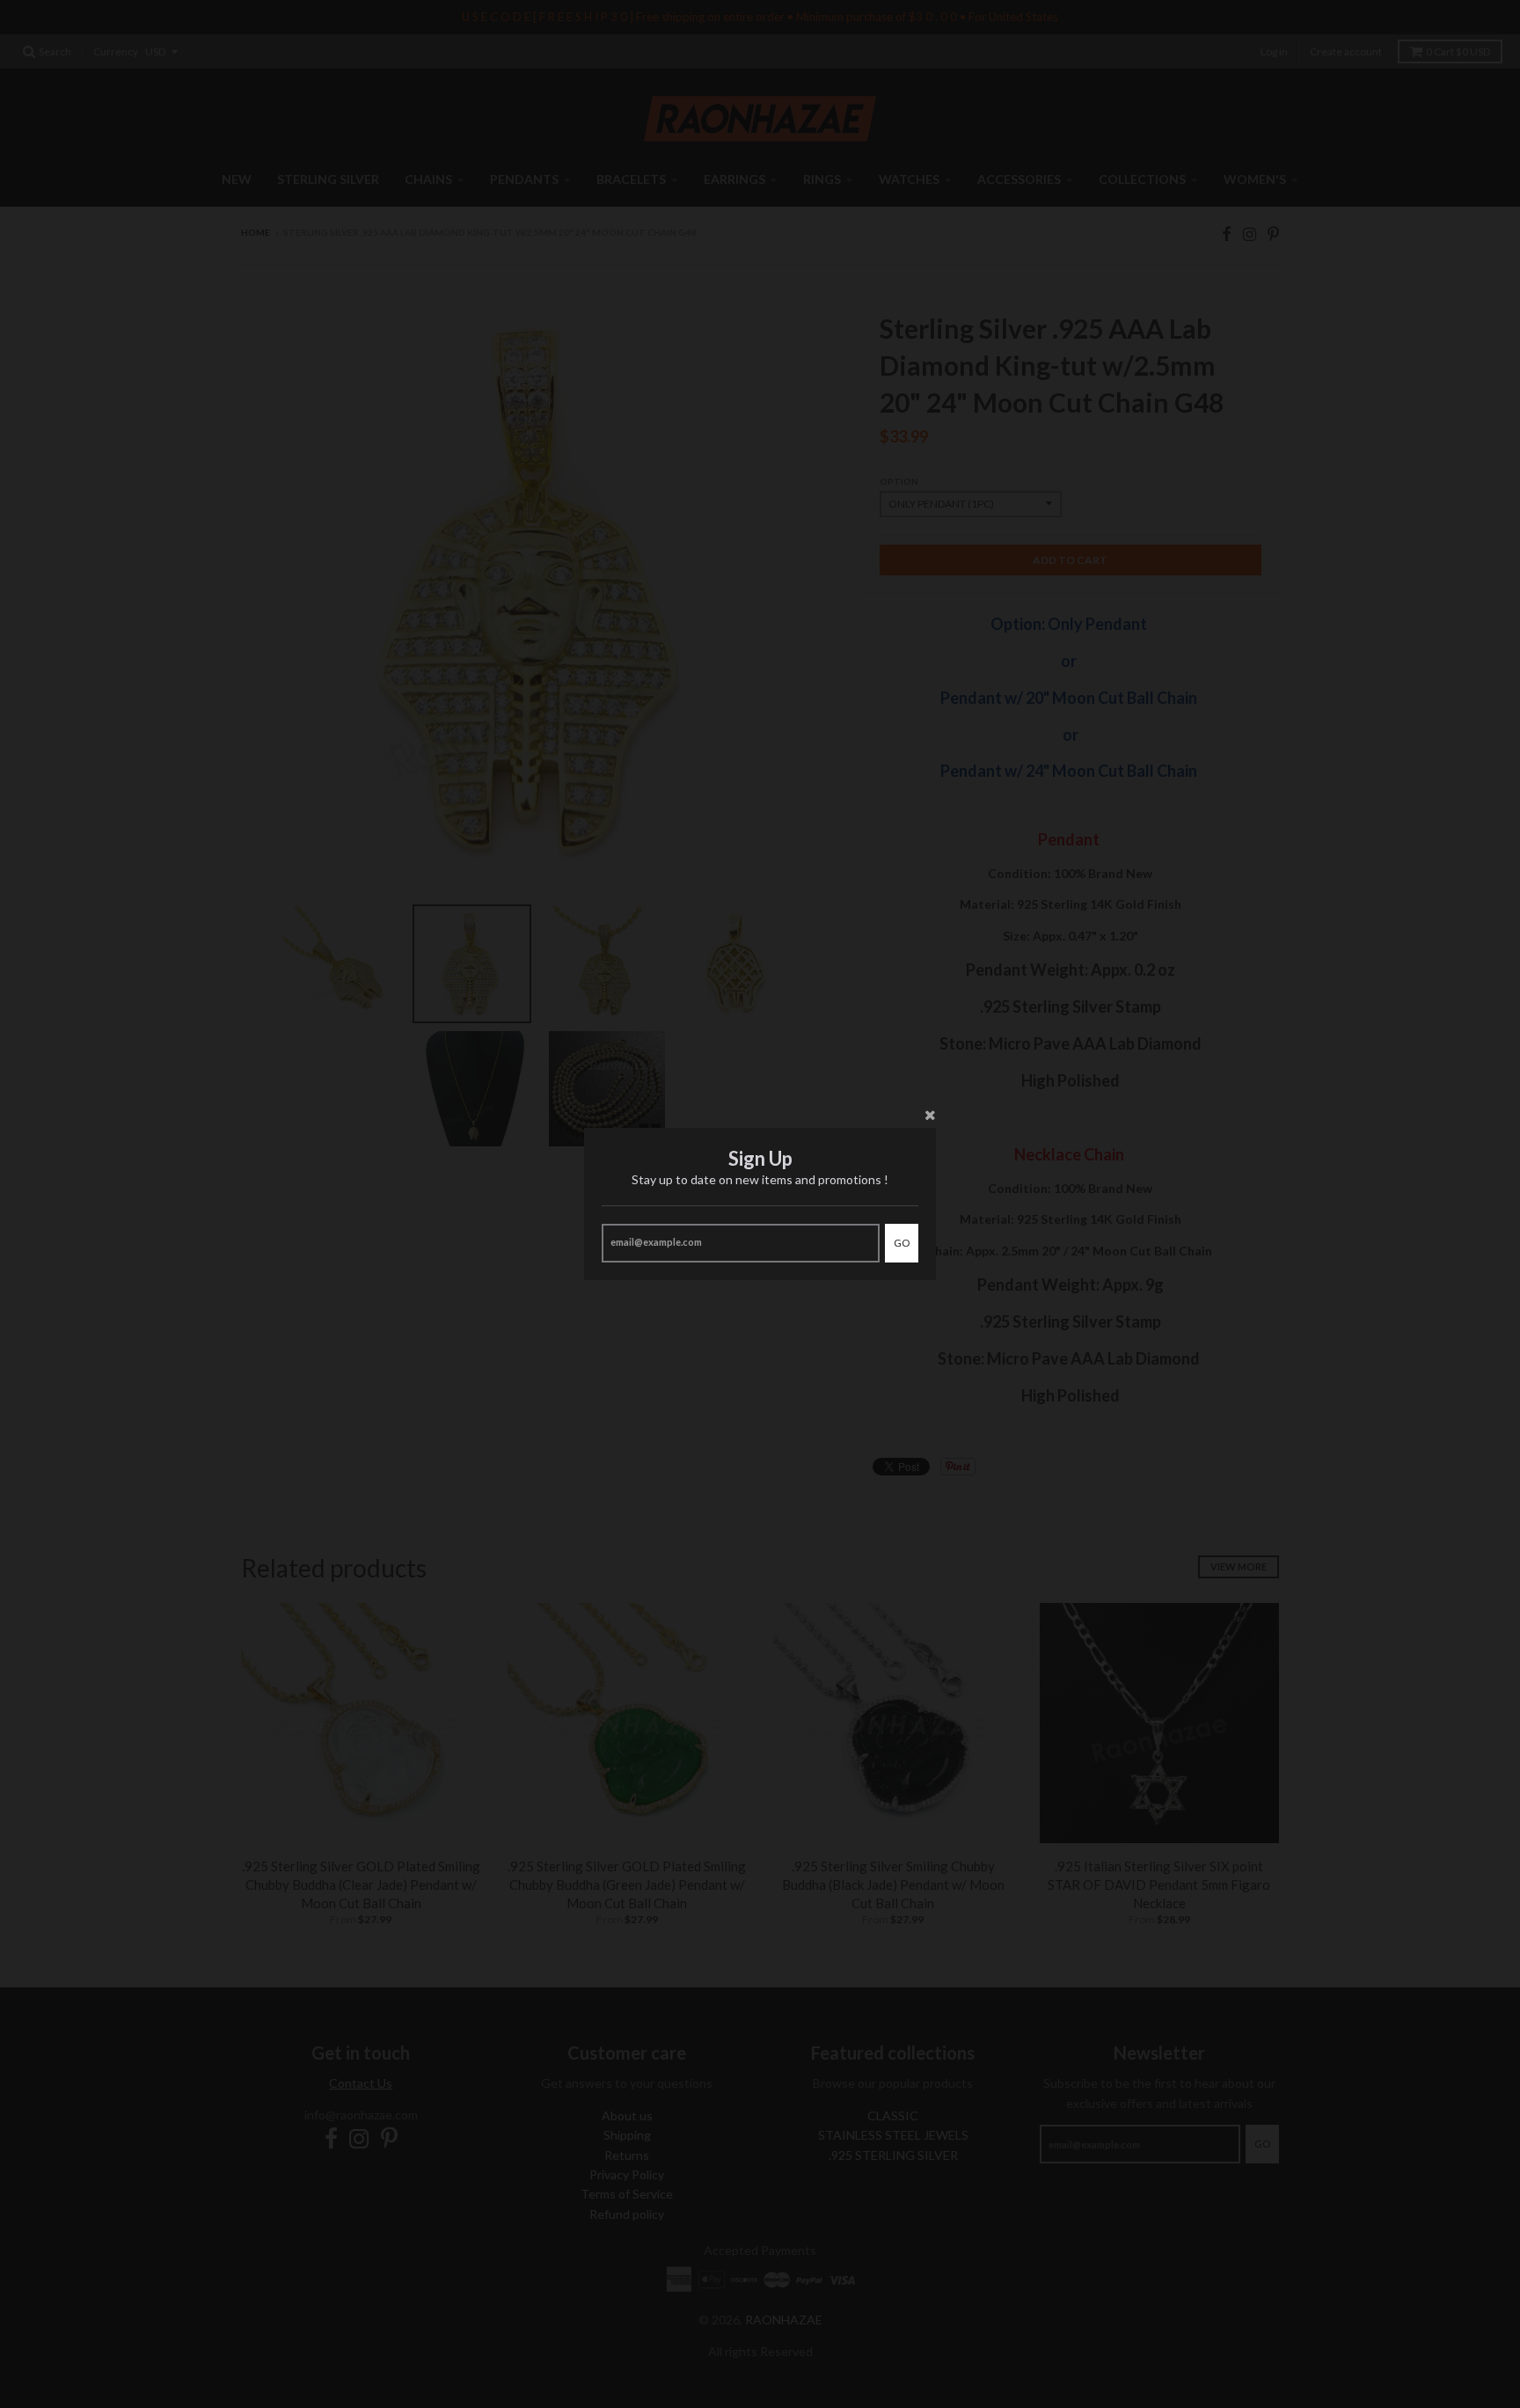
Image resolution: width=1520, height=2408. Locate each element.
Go (902, 1243)
